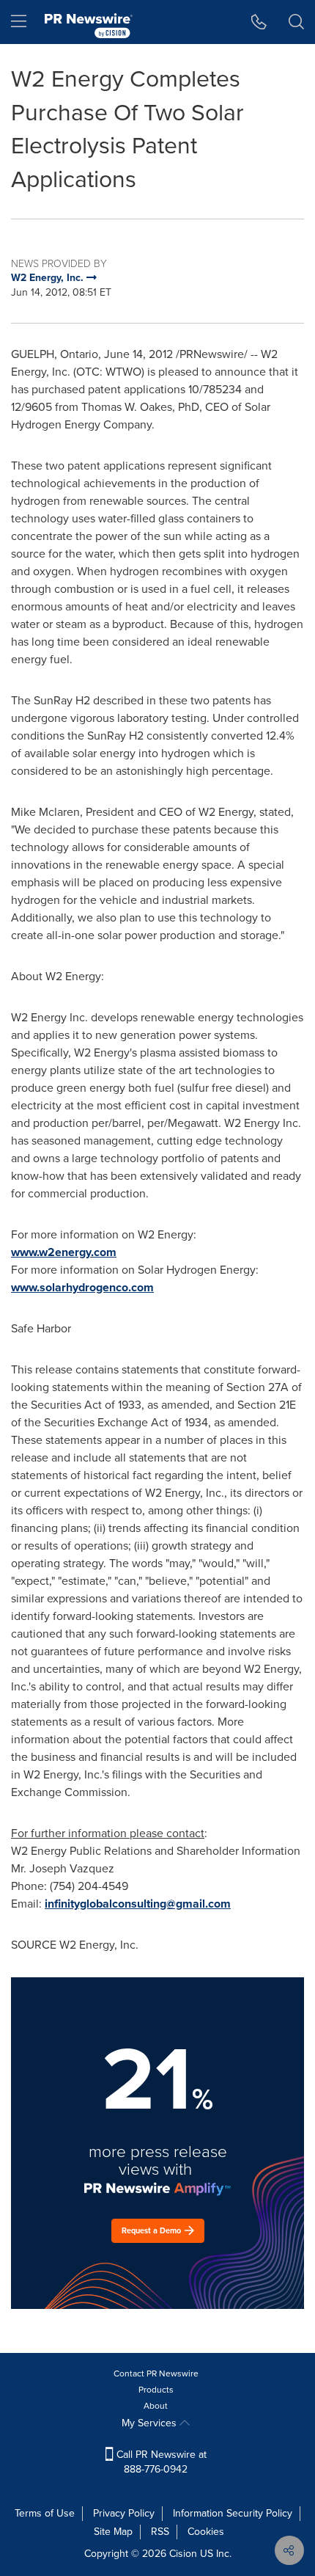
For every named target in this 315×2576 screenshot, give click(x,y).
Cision (183, 2554)
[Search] (296, 22)
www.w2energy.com (64, 1252)
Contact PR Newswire (156, 2374)
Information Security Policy (233, 2513)
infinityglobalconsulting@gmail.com (138, 1904)
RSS (160, 2532)
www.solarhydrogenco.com (82, 1287)
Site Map (113, 2532)
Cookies (206, 2532)
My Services (151, 2423)
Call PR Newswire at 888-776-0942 (160, 2462)
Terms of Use (45, 2513)
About (156, 2406)
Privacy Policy (124, 2513)
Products (156, 2390)
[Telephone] (259, 22)
